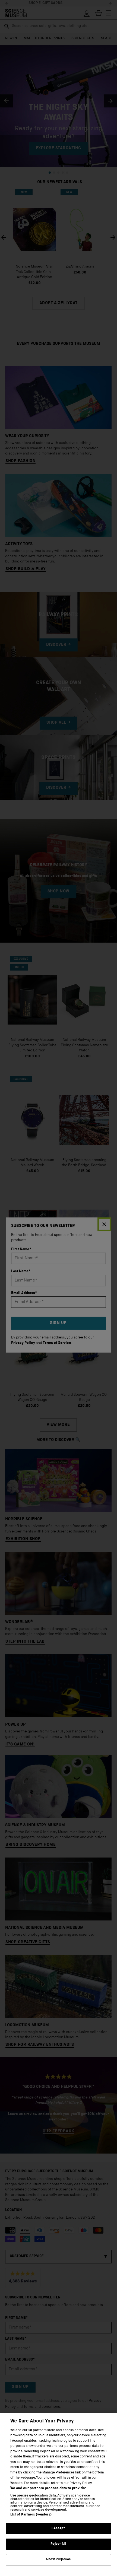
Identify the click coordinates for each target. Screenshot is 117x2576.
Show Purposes (58, 2560)
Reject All (58, 2544)
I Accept (58, 2528)
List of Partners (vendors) (31, 2515)
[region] (58, 2491)
